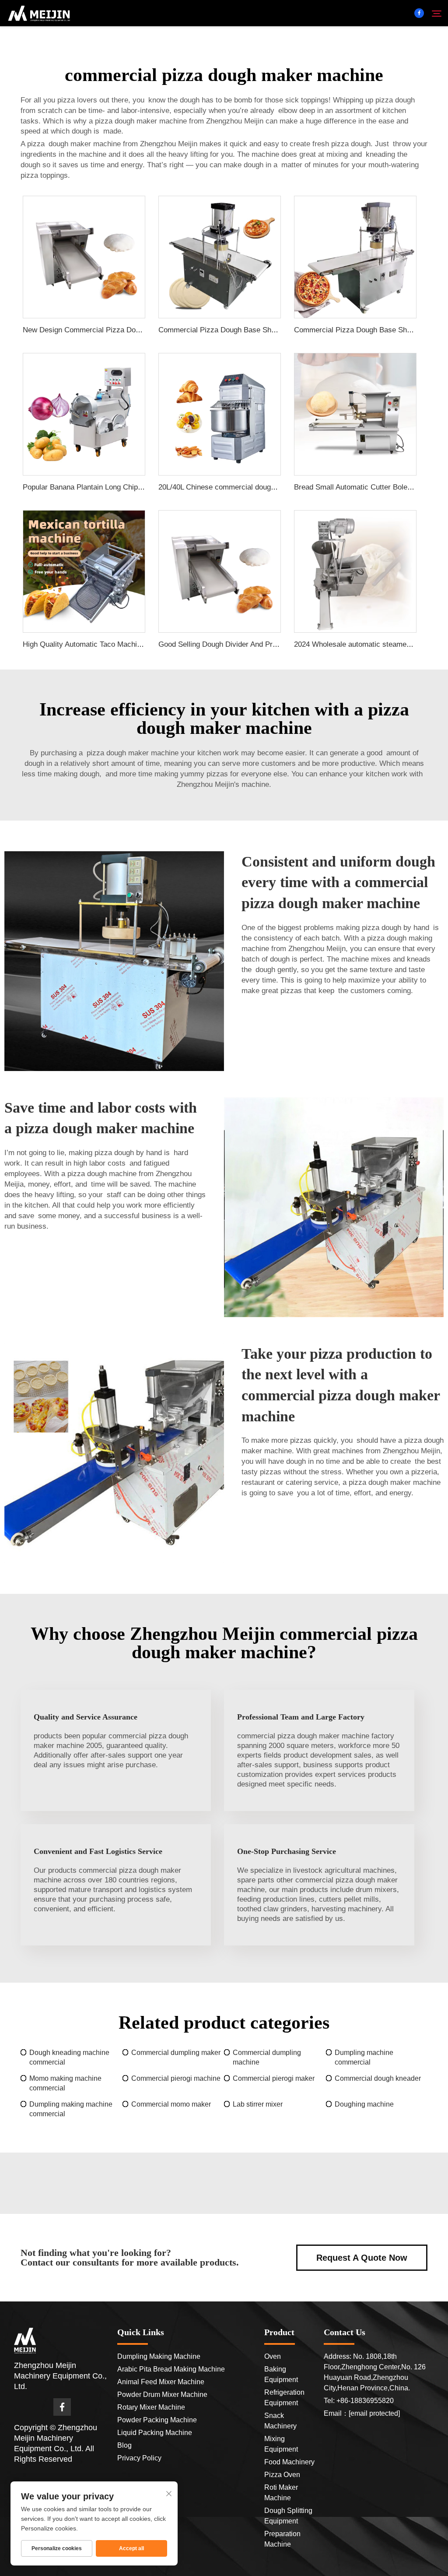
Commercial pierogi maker (274, 2078)
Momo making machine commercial (65, 2083)
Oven (273, 2356)
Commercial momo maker (171, 2104)
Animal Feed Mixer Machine (161, 2382)
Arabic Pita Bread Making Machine (171, 2369)
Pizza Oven (282, 2475)
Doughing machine (364, 2104)
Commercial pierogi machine (176, 2078)
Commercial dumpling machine (267, 2057)
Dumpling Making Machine (159, 2356)
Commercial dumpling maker (176, 2053)
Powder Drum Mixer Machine (162, 2395)
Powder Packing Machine (157, 2420)
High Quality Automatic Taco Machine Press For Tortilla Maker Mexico (137, 644)
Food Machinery (289, 2462)
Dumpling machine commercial (364, 2057)
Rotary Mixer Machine (151, 2407)
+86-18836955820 (365, 2401)
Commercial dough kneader (378, 2078)
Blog (124, 2445)
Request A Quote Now (362, 2258)
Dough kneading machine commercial (69, 2057)
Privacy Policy (139, 2458)
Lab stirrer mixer (258, 2104)
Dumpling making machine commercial (71, 2109)
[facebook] (419, 13)
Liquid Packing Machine (155, 2433)
